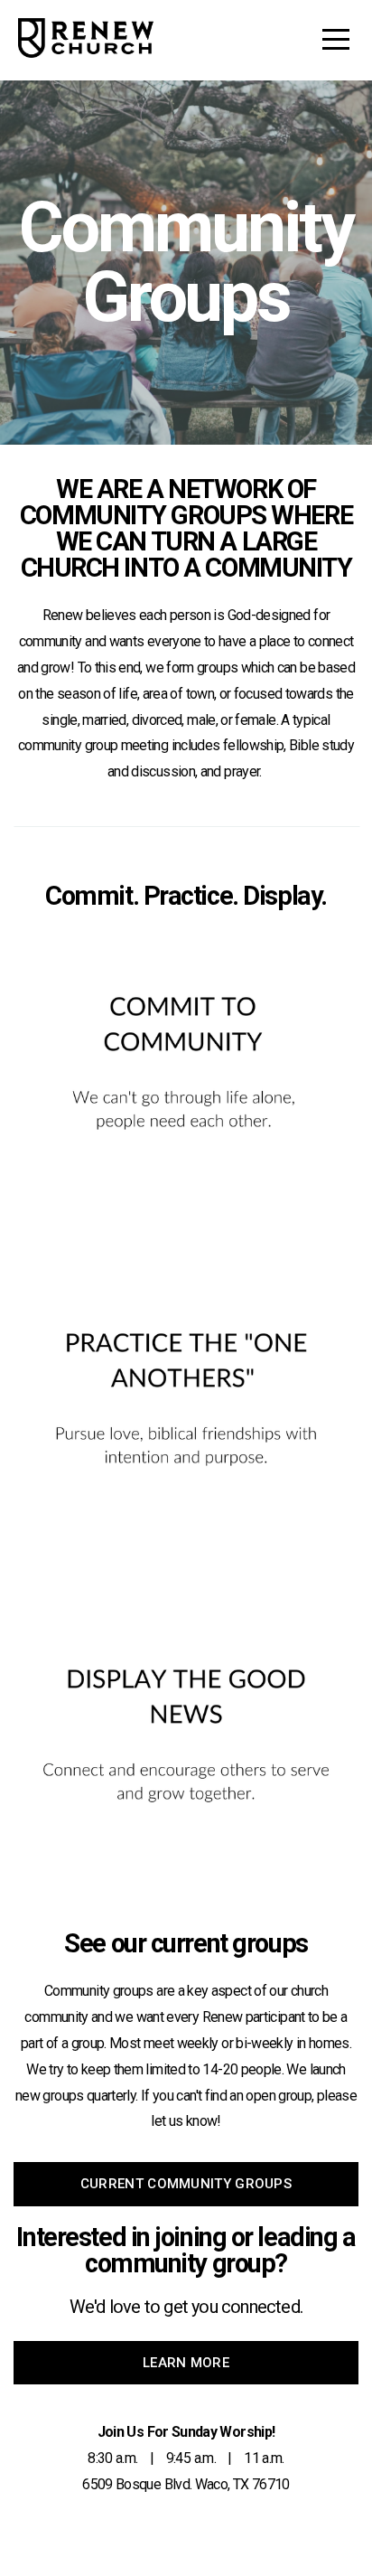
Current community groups (186, 2184)
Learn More (186, 2363)
